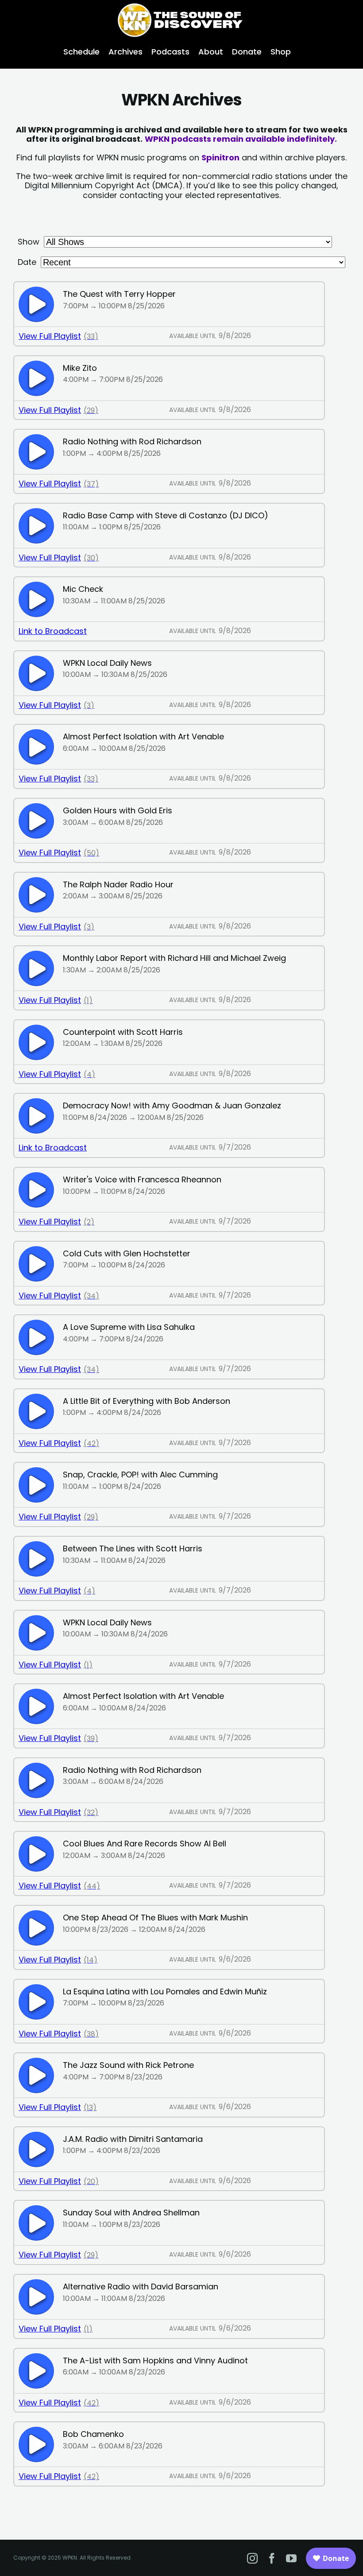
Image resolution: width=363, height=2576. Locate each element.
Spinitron (220, 157)
